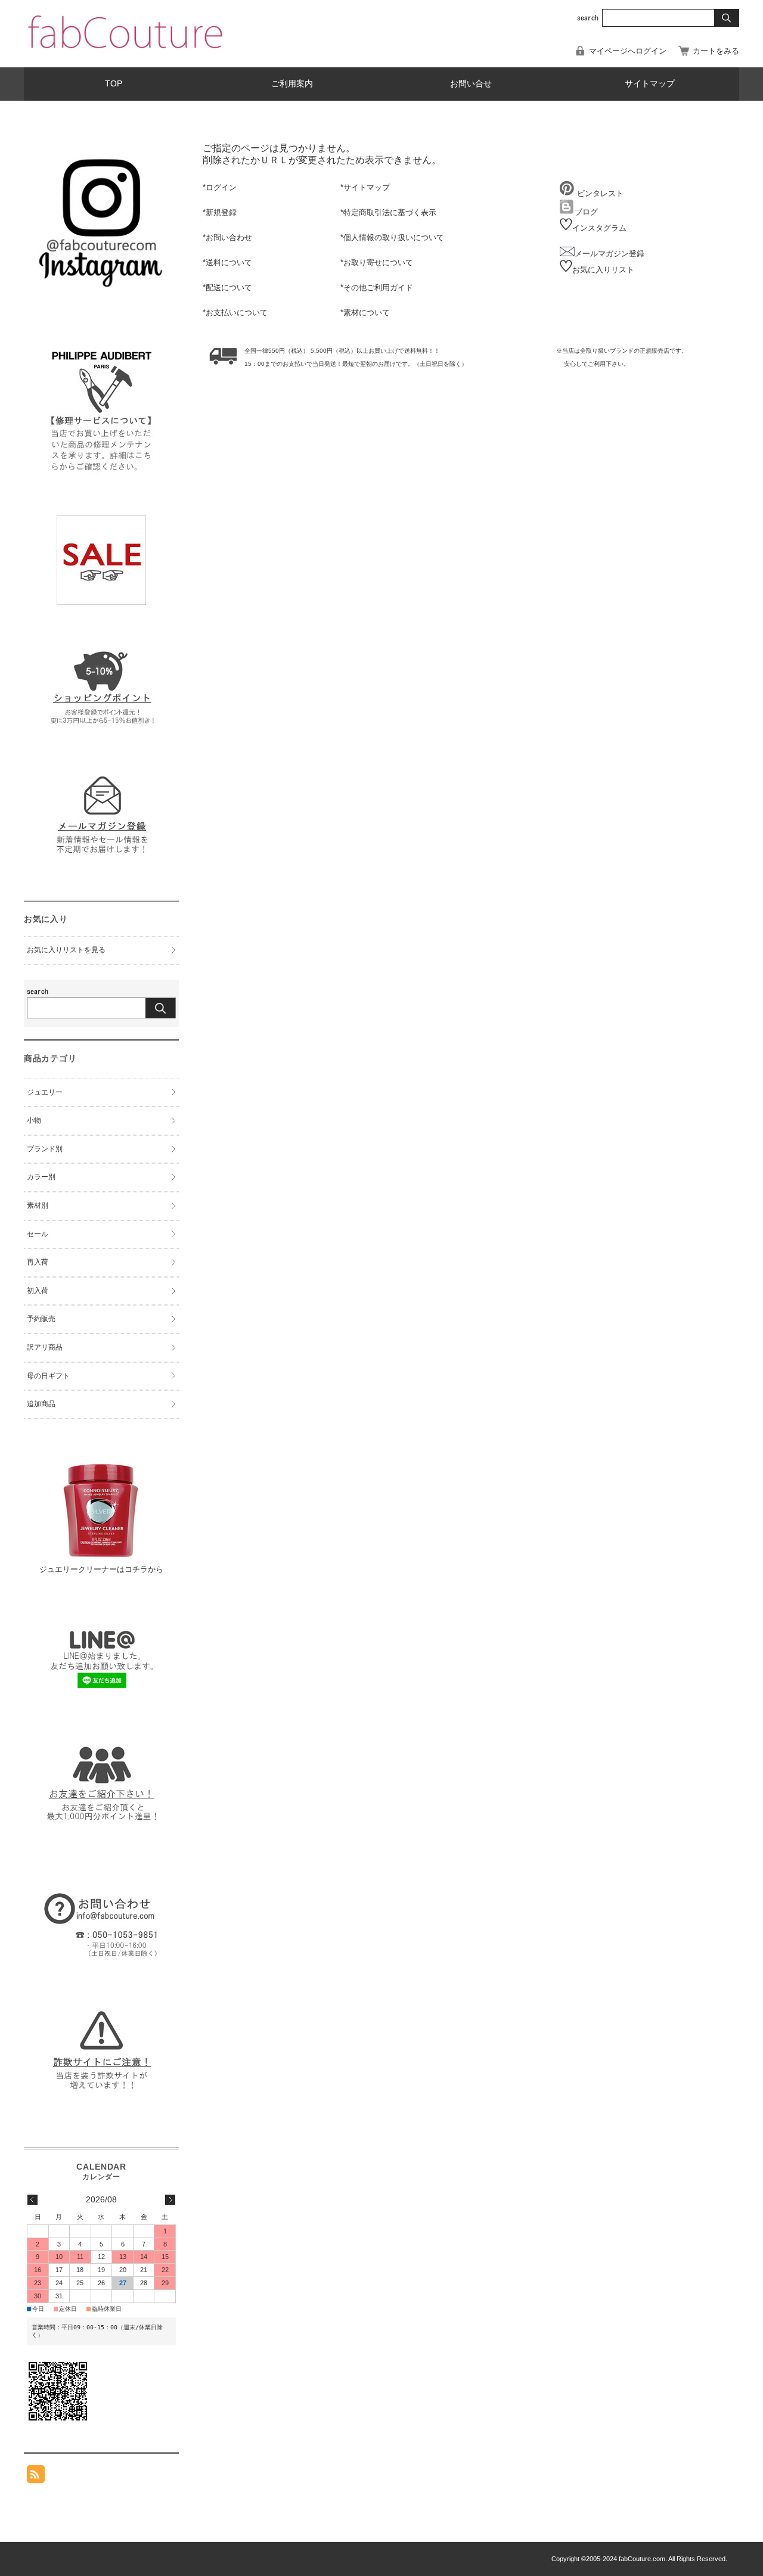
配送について (229, 288)
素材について (367, 313)
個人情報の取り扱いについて (394, 237)
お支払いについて (237, 313)
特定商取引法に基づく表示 (390, 212)
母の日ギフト (48, 1376)
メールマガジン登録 (610, 254)
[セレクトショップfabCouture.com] (125, 51)
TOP (114, 84)
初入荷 (38, 1291)
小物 (34, 1120)
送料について (229, 262)
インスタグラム (599, 228)
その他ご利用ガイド (378, 288)
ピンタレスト (599, 193)
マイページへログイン (628, 51)
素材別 (38, 1205)
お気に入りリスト (603, 270)
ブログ (586, 212)
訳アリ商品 (45, 1347)
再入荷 (38, 1262)
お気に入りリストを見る (66, 950)
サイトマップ (650, 84)
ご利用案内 (292, 84)
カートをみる (716, 51)
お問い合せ (471, 84)
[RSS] (36, 2477)
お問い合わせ (229, 237)
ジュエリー (45, 1092)
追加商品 (41, 1404)
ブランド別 (45, 1149)
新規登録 (221, 212)
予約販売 (41, 1319)
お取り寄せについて (378, 262)
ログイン (221, 187)
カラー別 (41, 1177)
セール (38, 1234)
